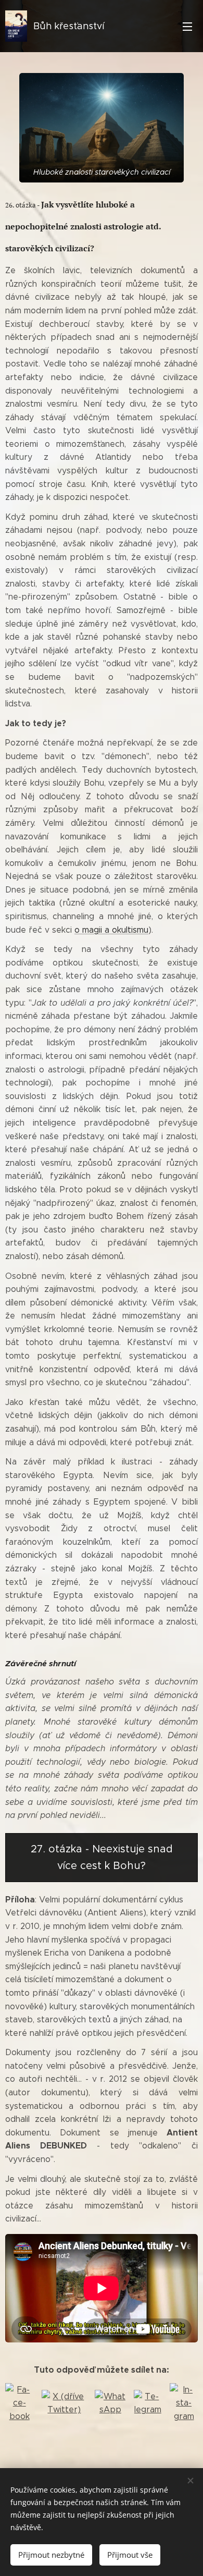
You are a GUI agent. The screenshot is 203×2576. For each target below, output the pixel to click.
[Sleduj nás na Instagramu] (184, 2403)
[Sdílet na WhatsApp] (110, 2403)
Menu (187, 26)
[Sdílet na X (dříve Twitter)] (64, 2403)
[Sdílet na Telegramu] (148, 2403)
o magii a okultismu (111, 930)
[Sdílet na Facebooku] (19, 2403)
